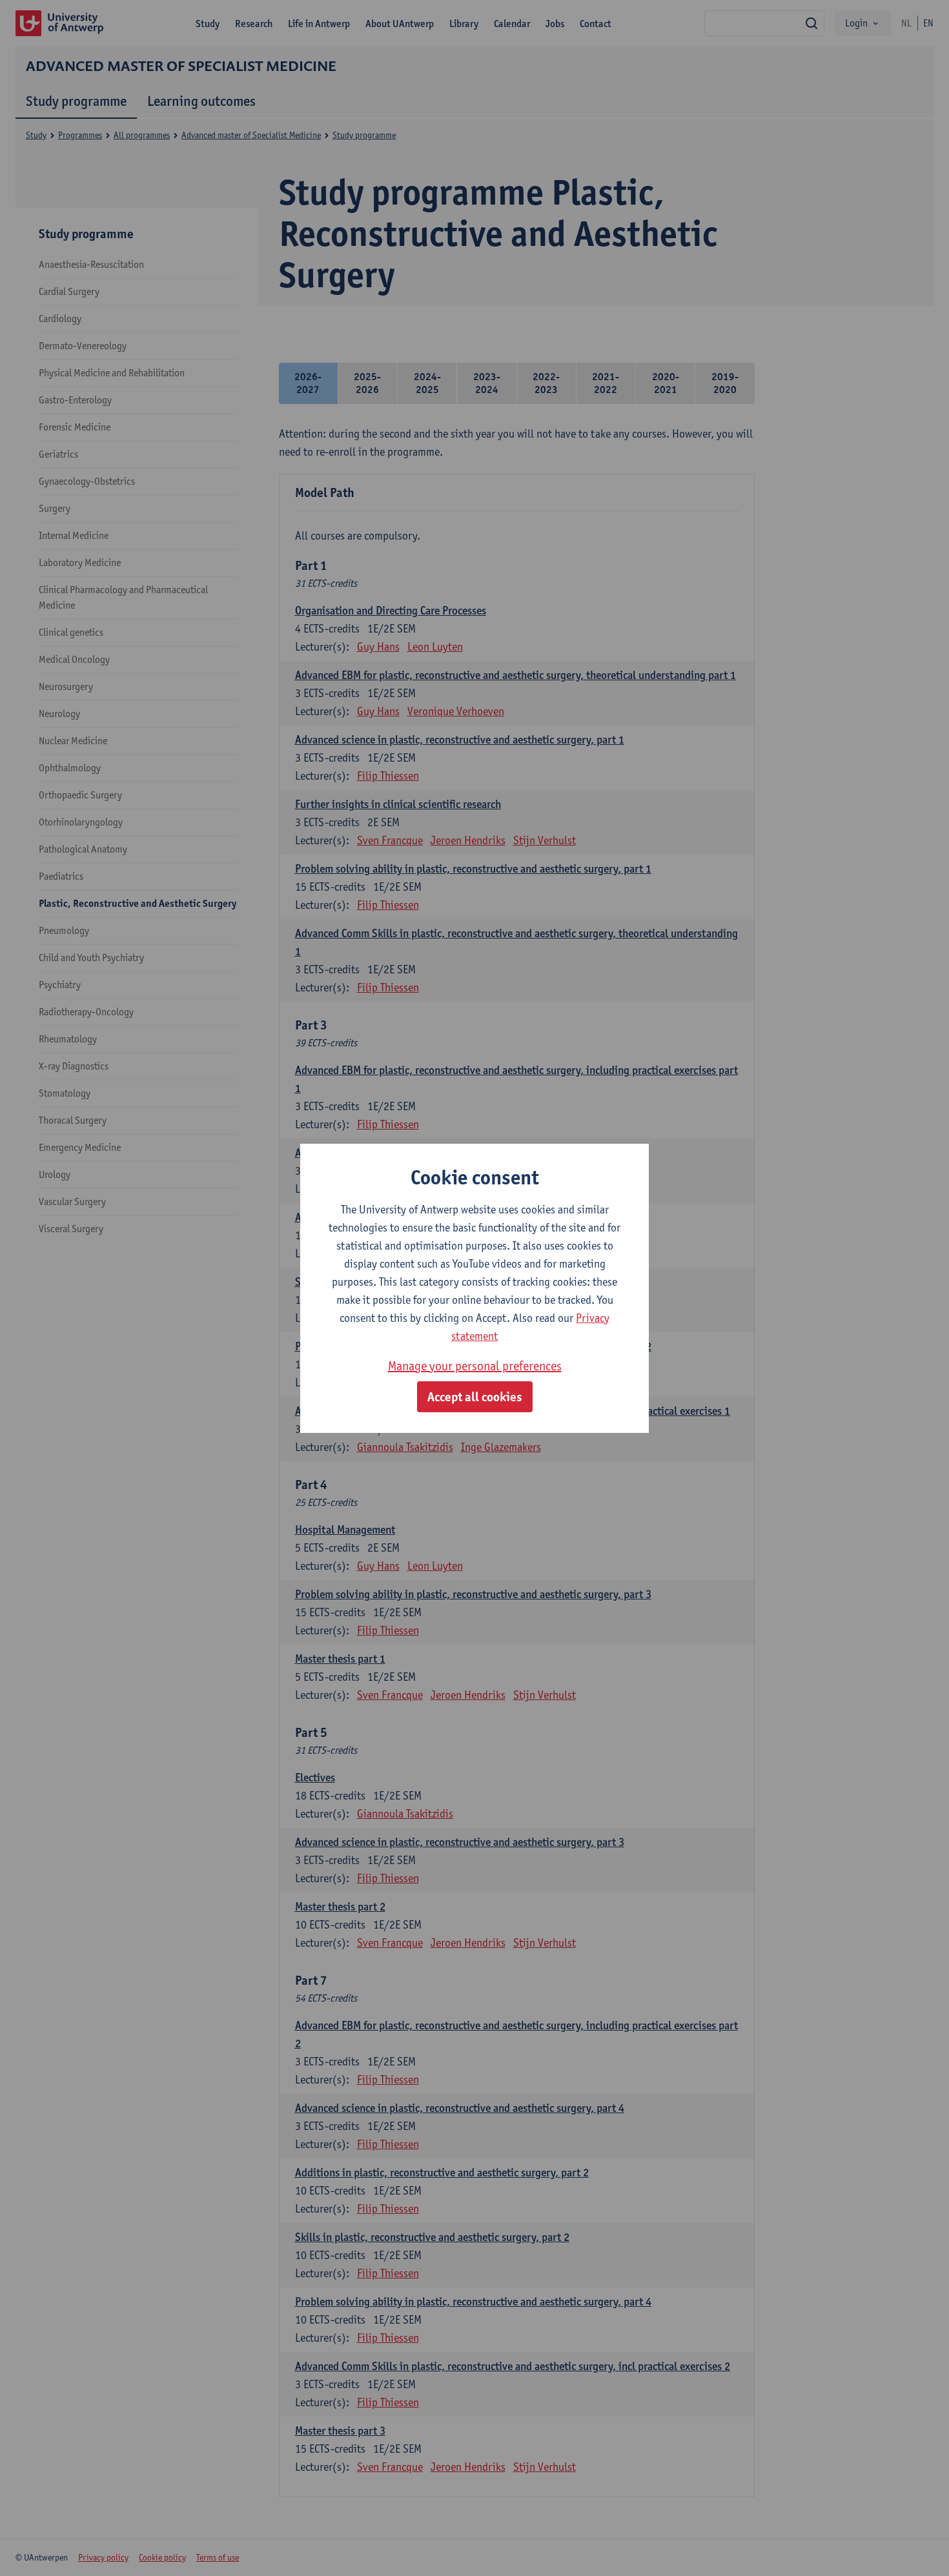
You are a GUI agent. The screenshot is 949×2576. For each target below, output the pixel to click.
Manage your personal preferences (475, 1366)
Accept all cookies (475, 1397)
